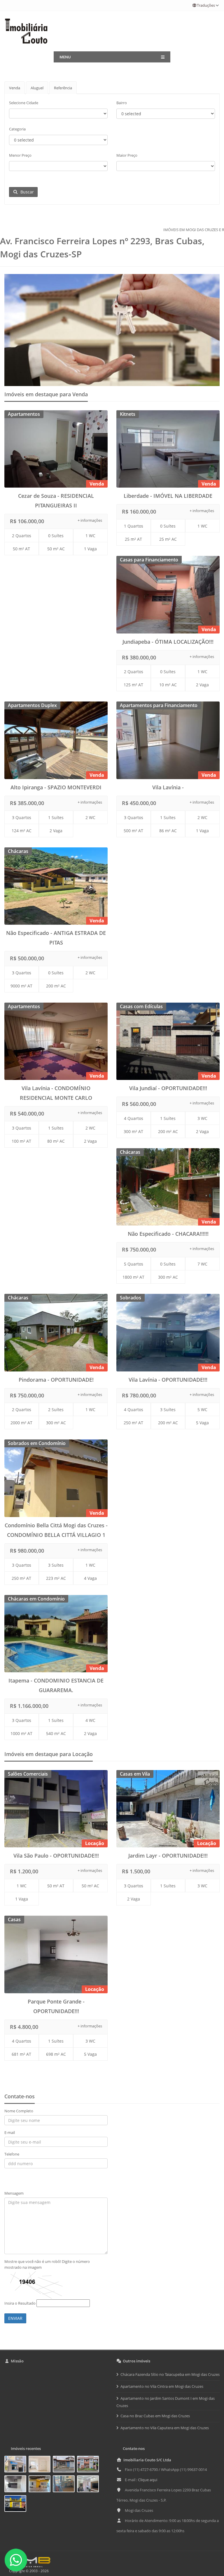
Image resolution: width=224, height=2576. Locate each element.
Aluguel (37, 88)
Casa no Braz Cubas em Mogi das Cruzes (155, 2416)
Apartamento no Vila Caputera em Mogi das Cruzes (165, 2428)
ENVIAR (15, 2318)
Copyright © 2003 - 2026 (28, 2571)
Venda (15, 88)
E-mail (10, 2132)
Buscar (26, 192)
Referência (63, 88)
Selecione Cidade (24, 103)
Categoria (17, 129)
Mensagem (14, 2193)
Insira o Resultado (20, 2303)
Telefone (12, 2154)
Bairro (122, 103)
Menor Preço (20, 155)
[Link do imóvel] (16, 2465)
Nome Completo (19, 2111)
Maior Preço (127, 155)
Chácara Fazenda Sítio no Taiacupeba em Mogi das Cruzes (170, 2374)
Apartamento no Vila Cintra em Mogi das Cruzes (162, 2386)
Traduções (206, 5)
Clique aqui (148, 2480)
